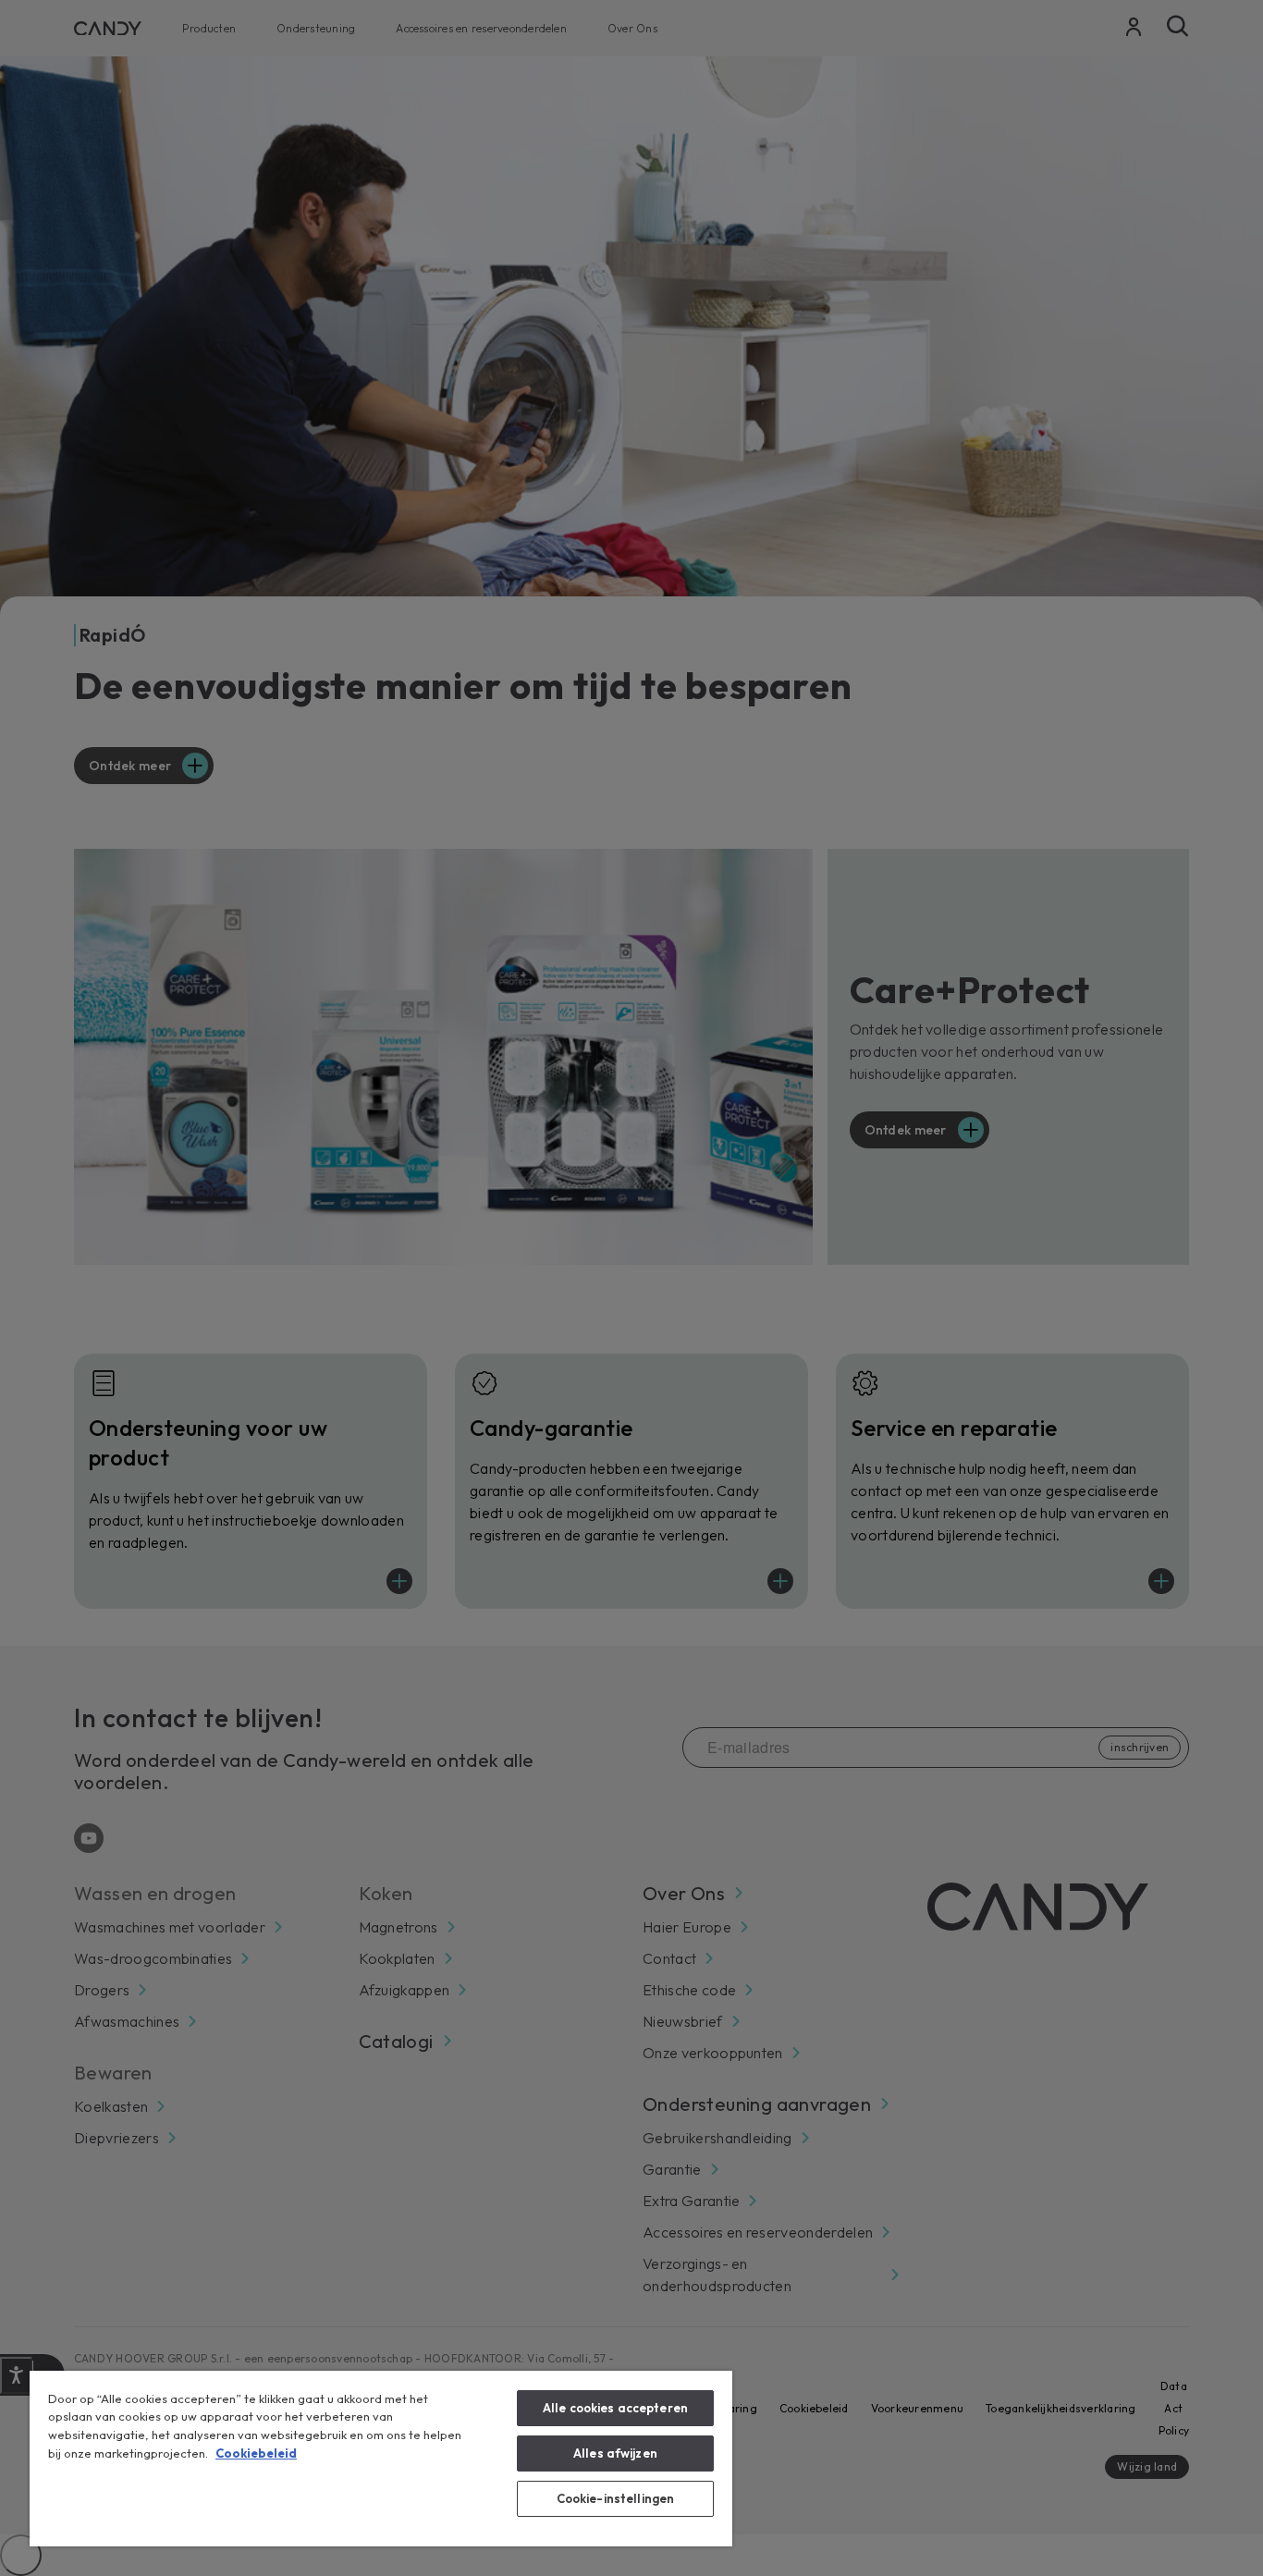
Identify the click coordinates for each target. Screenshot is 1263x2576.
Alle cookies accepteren (615, 2408)
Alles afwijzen (615, 2453)
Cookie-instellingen (615, 2498)
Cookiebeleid (256, 2453)
